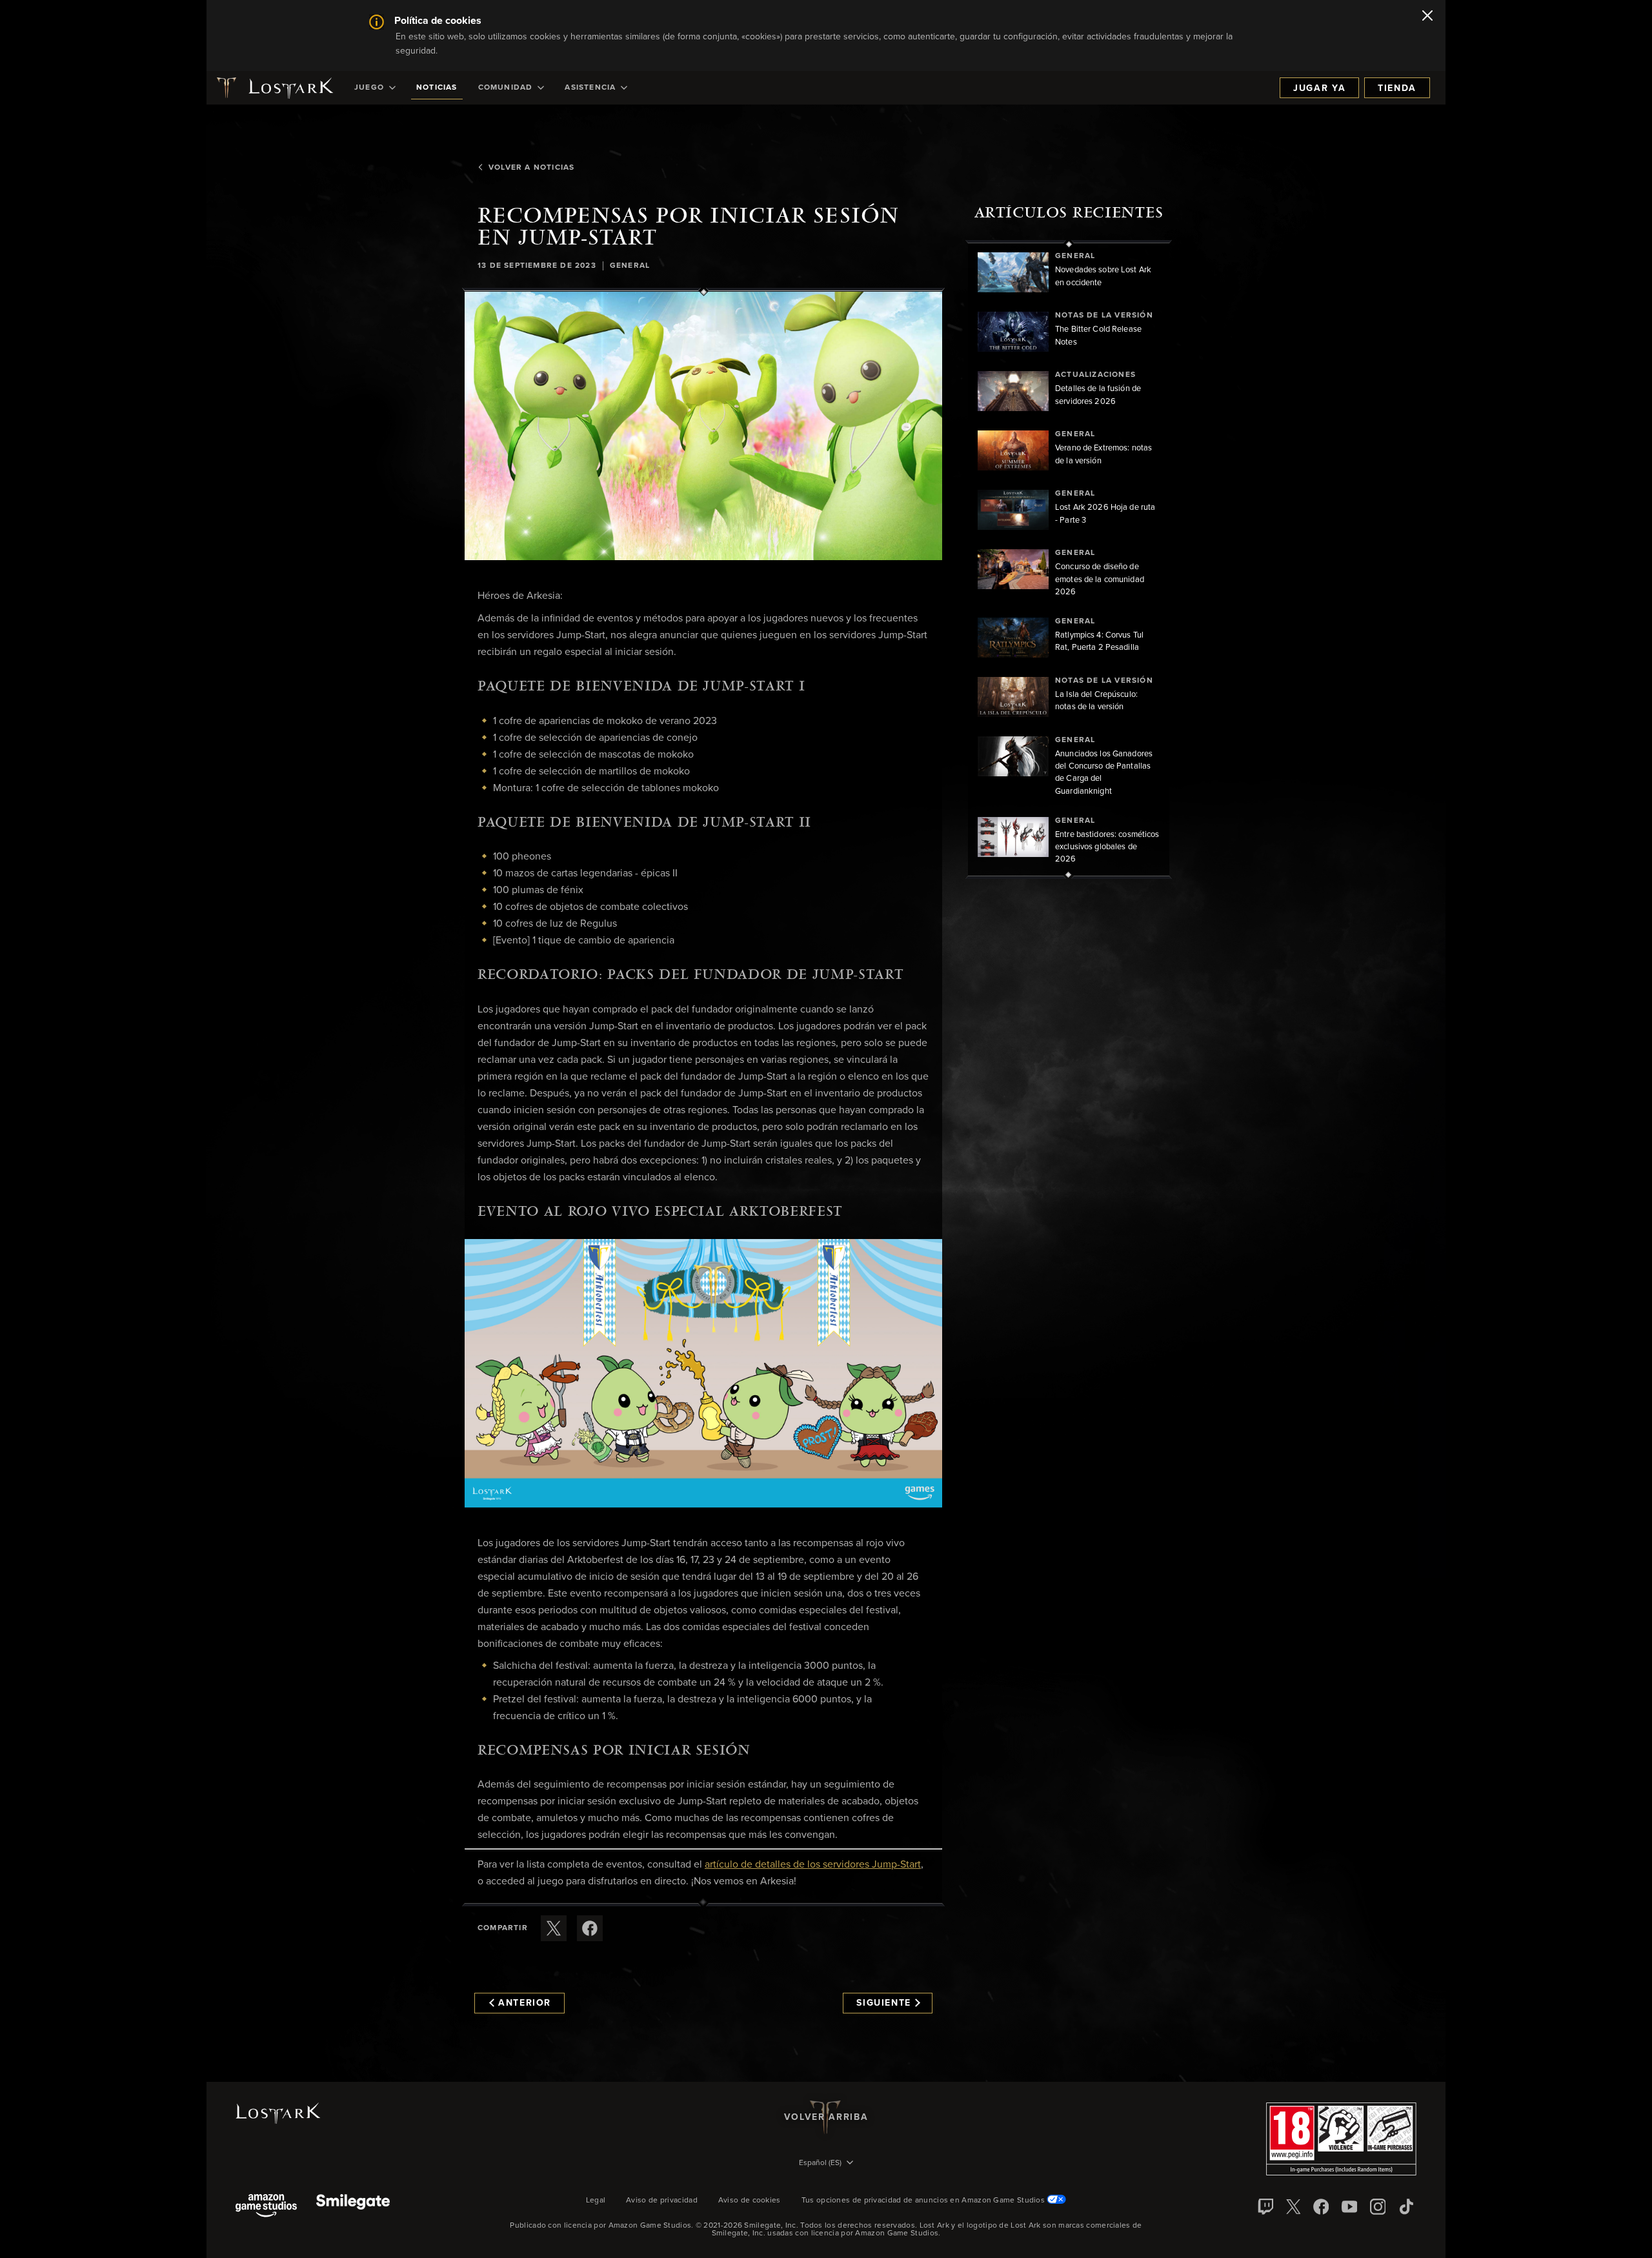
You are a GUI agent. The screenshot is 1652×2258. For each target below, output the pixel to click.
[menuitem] (375, 88)
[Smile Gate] (353, 2207)
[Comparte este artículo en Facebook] (590, 1928)
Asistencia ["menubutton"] (590, 88)
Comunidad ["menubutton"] (506, 88)
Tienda (1397, 88)
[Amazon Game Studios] (266, 2207)
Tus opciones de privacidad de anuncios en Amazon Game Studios (924, 2201)
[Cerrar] (1427, 17)
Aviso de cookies (750, 2201)
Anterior (525, 2003)
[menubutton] (826, 2164)
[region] (1069, 559)
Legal (596, 2201)
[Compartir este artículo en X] (554, 1928)
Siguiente (884, 2003)
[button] (703, 426)
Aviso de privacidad (662, 2201)
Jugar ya (1319, 88)
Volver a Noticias (531, 168)
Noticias (437, 88)
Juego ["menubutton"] (369, 88)
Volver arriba (826, 2117)
